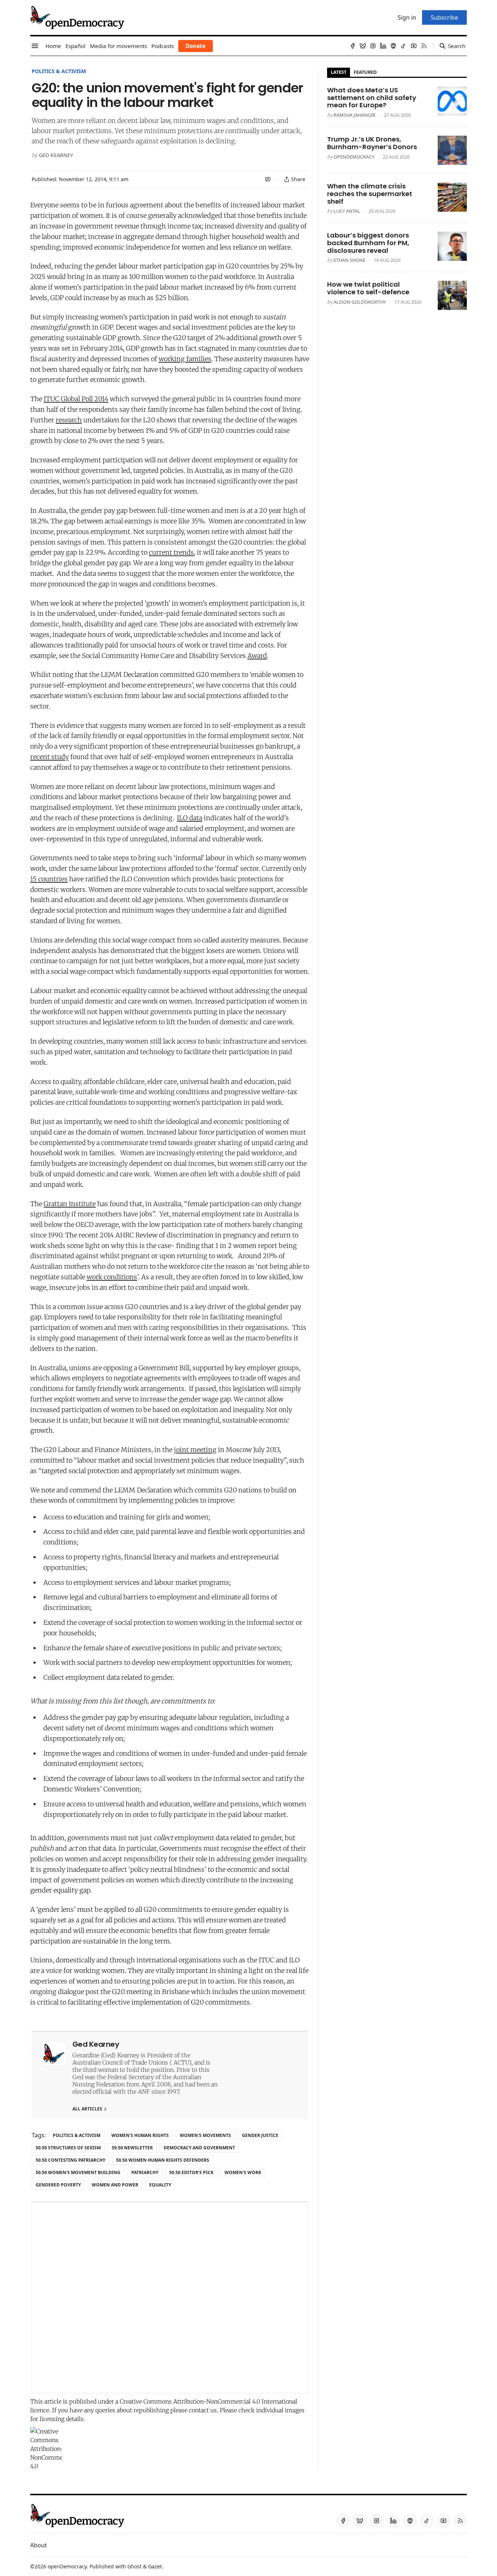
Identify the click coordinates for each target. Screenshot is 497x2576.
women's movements (205, 2135)
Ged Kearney (56, 155)
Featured (365, 72)
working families (185, 359)
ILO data (190, 818)
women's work (243, 2172)
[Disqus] (170, 2298)
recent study (49, 757)
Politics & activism (59, 71)
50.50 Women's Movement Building (78, 2172)
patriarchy (145, 2172)
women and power (115, 2185)
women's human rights (140, 2135)
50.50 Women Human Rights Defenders (163, 2160)
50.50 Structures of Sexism (68, 2148)
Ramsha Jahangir (355, 115)
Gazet (155, 2566)
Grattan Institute (70, 1204)
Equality (160, 2185)
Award (257, 656)
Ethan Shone (349, 260)
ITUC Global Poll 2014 (76, 399)
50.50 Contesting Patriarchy (70, 2160)
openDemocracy (354, 157)
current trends (171, 552)
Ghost (134, 2566)
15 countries (49, 879)
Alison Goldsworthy (360, 302)
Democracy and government (199, 2148)
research (69, 420)
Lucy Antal (347, 211)
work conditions (112, 1277)
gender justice (260, 2135)
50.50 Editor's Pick (191, 2172)
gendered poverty (58, 2185)
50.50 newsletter (132, 2148)
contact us (203, 2410)
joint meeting (195, 1450)
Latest (339, 72)
